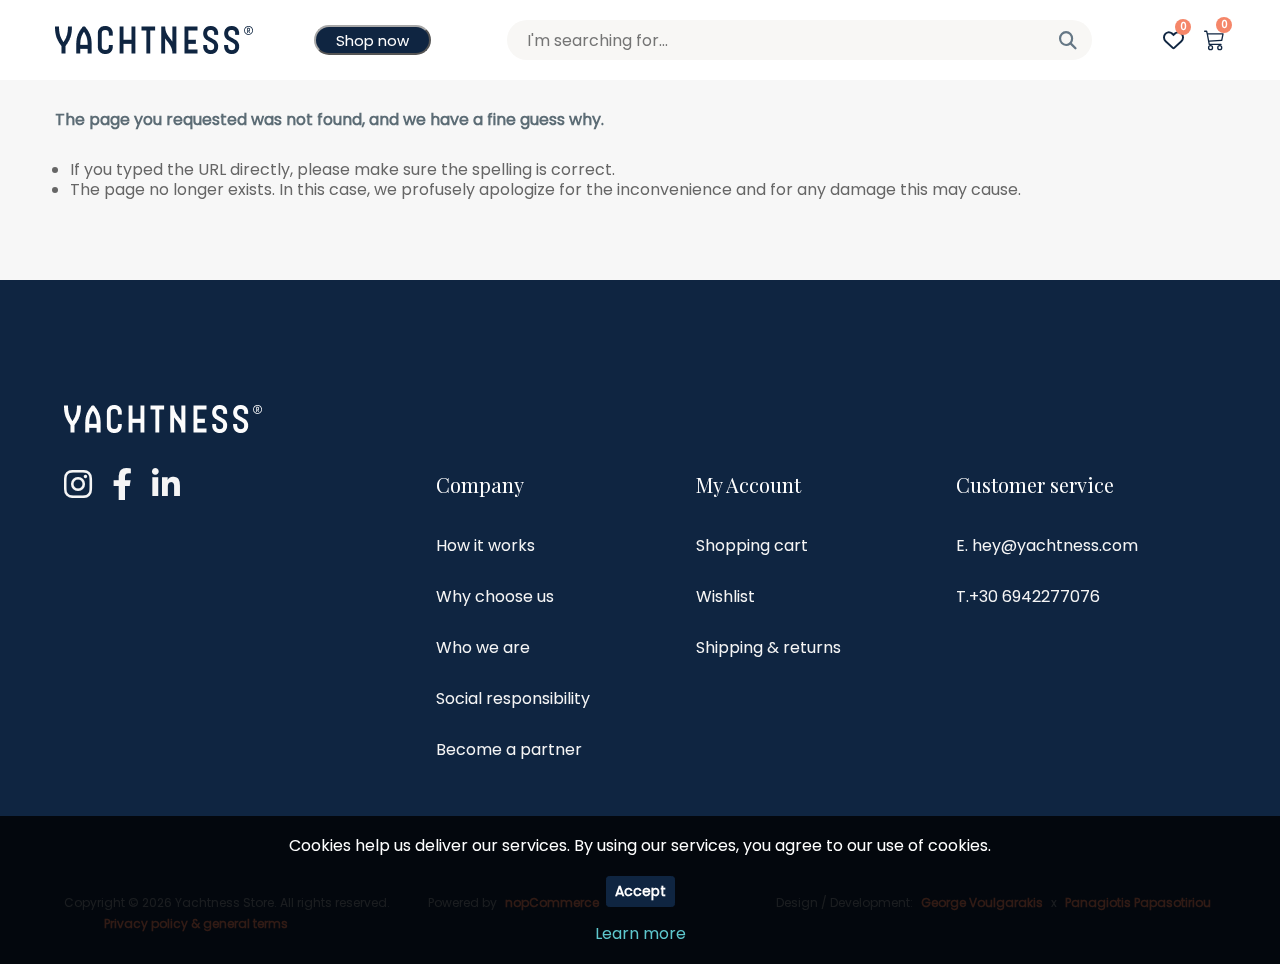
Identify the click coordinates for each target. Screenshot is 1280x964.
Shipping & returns (768, 647)
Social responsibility (513, 698)
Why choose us (495, 596)
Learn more (640, 933)
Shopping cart (752, 545)
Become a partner (509, 749)
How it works (485, 545)
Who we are (483, 647)
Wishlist (725, 596)
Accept (640, 891)
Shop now (372, 40)
